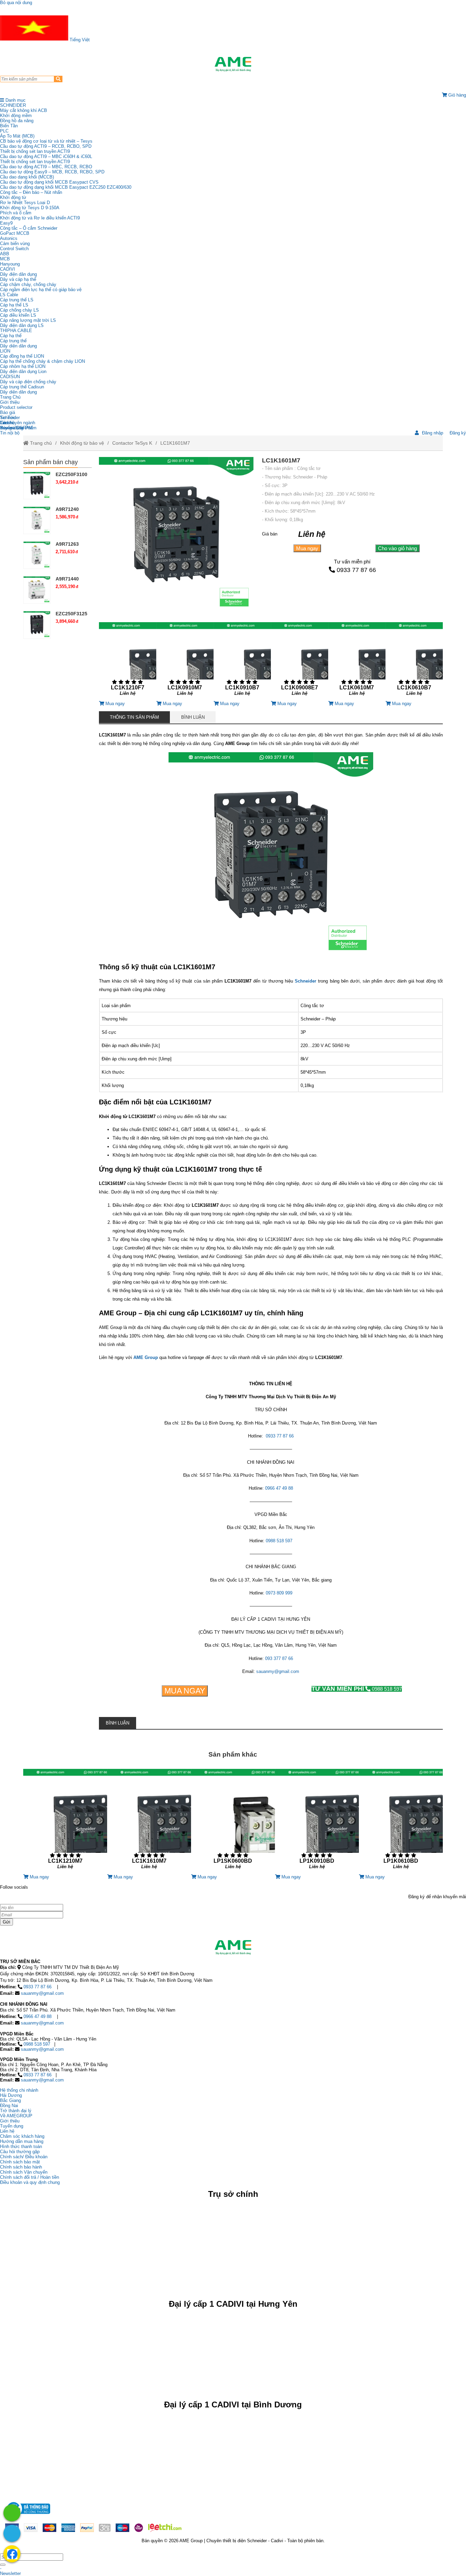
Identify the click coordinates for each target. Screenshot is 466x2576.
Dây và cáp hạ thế (18, 279)
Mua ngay (307, 548)
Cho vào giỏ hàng (397, 548)
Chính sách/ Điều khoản (24, 2157)
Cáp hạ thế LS (14, 305)
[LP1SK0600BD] (233, 1822)
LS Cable (9, 295)
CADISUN (10, 377)
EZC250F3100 (71, 474)
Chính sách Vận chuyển (24, 2172)
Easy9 (6, 223)
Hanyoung (10, 264)
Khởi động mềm (16, 116)
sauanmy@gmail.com (278, 1671)
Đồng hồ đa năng (17, 121)
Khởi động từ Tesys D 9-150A (30, 208)
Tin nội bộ (10, 433)
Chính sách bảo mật (20, 2162)
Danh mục (15, 100)
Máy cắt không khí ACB (24, 110)
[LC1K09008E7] (300, 662)
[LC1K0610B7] (414, 662)
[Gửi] (3, 2565)
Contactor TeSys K (132, 443)
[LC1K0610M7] (357, 662)
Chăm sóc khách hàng (22, 2136)
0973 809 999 (279, 1593)
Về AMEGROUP (16, 2116)
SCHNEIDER (13, 105)
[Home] (233, 64)
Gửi (6, 1922)
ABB (5, 254)
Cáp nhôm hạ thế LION (23, 366)
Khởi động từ (13, 197)
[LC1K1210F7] (128, 662)
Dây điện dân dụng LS (22, 325)
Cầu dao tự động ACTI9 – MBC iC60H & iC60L (46, 156)
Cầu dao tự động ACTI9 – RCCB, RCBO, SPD (46, 146)
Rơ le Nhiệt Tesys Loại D (25, 203)
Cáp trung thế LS (17, 300)
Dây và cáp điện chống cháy (28, 382)
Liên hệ (7, 423)
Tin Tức (8, 418)
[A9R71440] (37, 590)
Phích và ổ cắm (16, 213)
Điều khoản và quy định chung (30, 2182)
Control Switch (14, 249)
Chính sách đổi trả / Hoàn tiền (30, 2177)
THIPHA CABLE (16, 331)
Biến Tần (9, 126)
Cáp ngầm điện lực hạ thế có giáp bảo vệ (41, 290)
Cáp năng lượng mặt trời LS (28, 320)
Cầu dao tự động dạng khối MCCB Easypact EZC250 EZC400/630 (66, 187)
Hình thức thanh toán (21, 2146)
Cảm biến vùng (15, 244)
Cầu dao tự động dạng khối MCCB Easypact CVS (49, 182)
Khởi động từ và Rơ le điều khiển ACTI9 (40, 218)
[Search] (58, 79)
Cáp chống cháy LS (19, 310)
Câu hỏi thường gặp (20, 2152)
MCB (5, 259)
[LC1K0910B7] (242, 662)
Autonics (9, 238)
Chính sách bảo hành (21, 2167)
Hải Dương (11, 2095)
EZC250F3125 (71, 614)
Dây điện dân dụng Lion (23, 371)
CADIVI (8, 269)
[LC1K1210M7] (65, 1822)
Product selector (16, 407)
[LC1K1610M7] (149, 1822)
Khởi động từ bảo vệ (82, 443)
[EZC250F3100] (37, 485)
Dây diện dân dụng (18, 346)
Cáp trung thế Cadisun (22, 387)
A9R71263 (67, 544)
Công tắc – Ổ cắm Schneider (29, 228)
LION (5, 351)
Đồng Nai (9, 2106)
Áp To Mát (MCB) (17, 136)
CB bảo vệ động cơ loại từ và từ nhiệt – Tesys (46, 141)
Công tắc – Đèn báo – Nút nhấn (31, 192)
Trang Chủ (10, 397)
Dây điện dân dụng (18, 274)
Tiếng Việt (79, 40)
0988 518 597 (279, 1541)
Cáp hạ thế (11, 336)
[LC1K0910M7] (185, 662)
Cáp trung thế (13, 341)
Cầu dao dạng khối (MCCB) (27, 177)
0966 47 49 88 (279, 1488)
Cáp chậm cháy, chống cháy (28, 284)
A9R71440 (67, 579)
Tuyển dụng (12, 428)
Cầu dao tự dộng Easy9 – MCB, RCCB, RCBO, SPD (52, 172)
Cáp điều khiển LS (18, 315)
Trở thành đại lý (16, 2111)
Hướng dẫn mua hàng (22, 2141)
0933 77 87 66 (356, 570)
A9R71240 (67, 509)
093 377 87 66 (279, 1658)
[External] (28, 2516)
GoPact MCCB (15, 233)
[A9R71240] (37, 520)
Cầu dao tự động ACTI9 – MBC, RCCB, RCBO (46, 167)
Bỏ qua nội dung (16, 3)
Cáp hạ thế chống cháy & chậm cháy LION (42, 361)
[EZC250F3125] (37, 625)
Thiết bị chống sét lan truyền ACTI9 (35, 151)
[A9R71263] (37, 555)
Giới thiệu (10, 402)
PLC (4, 131)
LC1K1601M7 (175, 443)
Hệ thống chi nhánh (19, 2090)
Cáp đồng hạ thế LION (22, 356)
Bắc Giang (10, 2100)
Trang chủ (40, 443)
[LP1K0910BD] (317, 1822)
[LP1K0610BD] (401, 1822)
